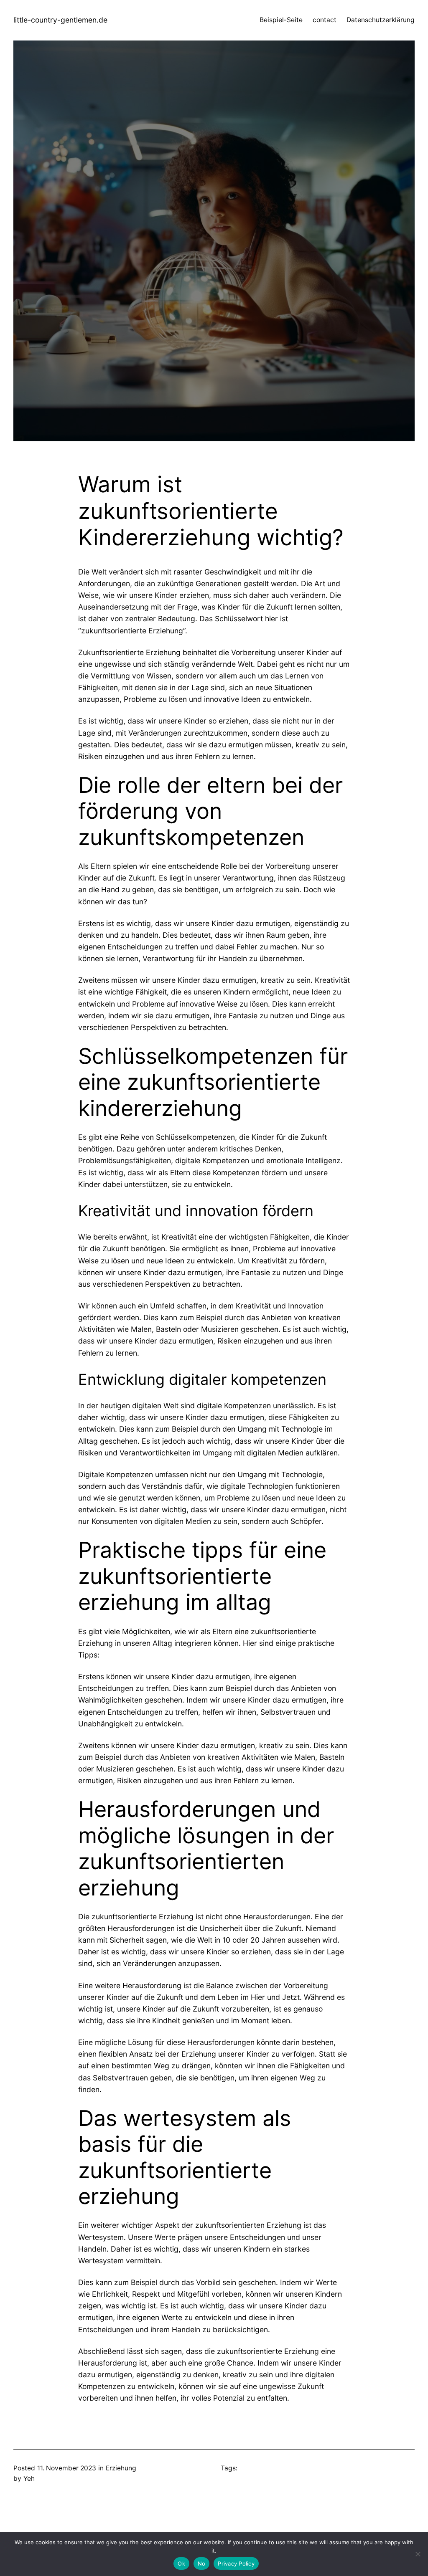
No (202, 2563)
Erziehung (121, 2468)
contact (325, 20)
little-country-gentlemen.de (60, 20)
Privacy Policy (236, 2563)
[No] (418, 2554)
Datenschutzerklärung (381, 20)
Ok (181, 2563)
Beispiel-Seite (281, 20)
